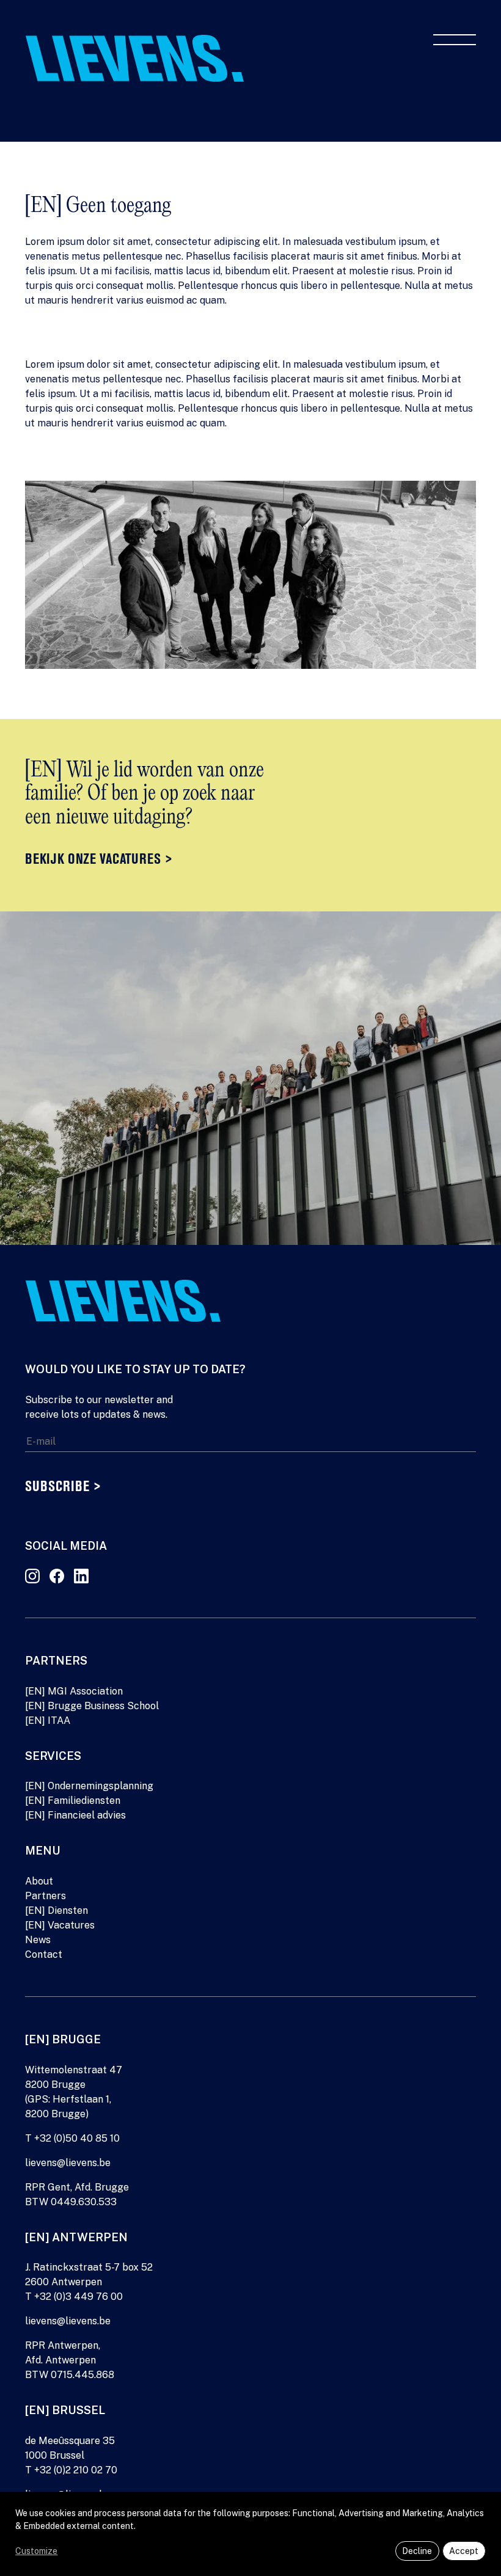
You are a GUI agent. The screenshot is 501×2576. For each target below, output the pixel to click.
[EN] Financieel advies (75, 1815)
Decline (417, 2551)
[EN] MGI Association (74, 1691)
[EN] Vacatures (60, 1925)
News (38, 1940)
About (39, 1881)
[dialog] (250, 2534)
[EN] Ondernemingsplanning (89, 1786)
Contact (44, 1954)
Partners (46, 1896)
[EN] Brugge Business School (92, 1706)
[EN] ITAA (48, 1720)
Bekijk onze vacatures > (99, 860)
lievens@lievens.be (68, 2163)
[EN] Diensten (57, 1910)
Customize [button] (36, 2551)
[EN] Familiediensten (73, 1801)
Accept (464, 2551)
